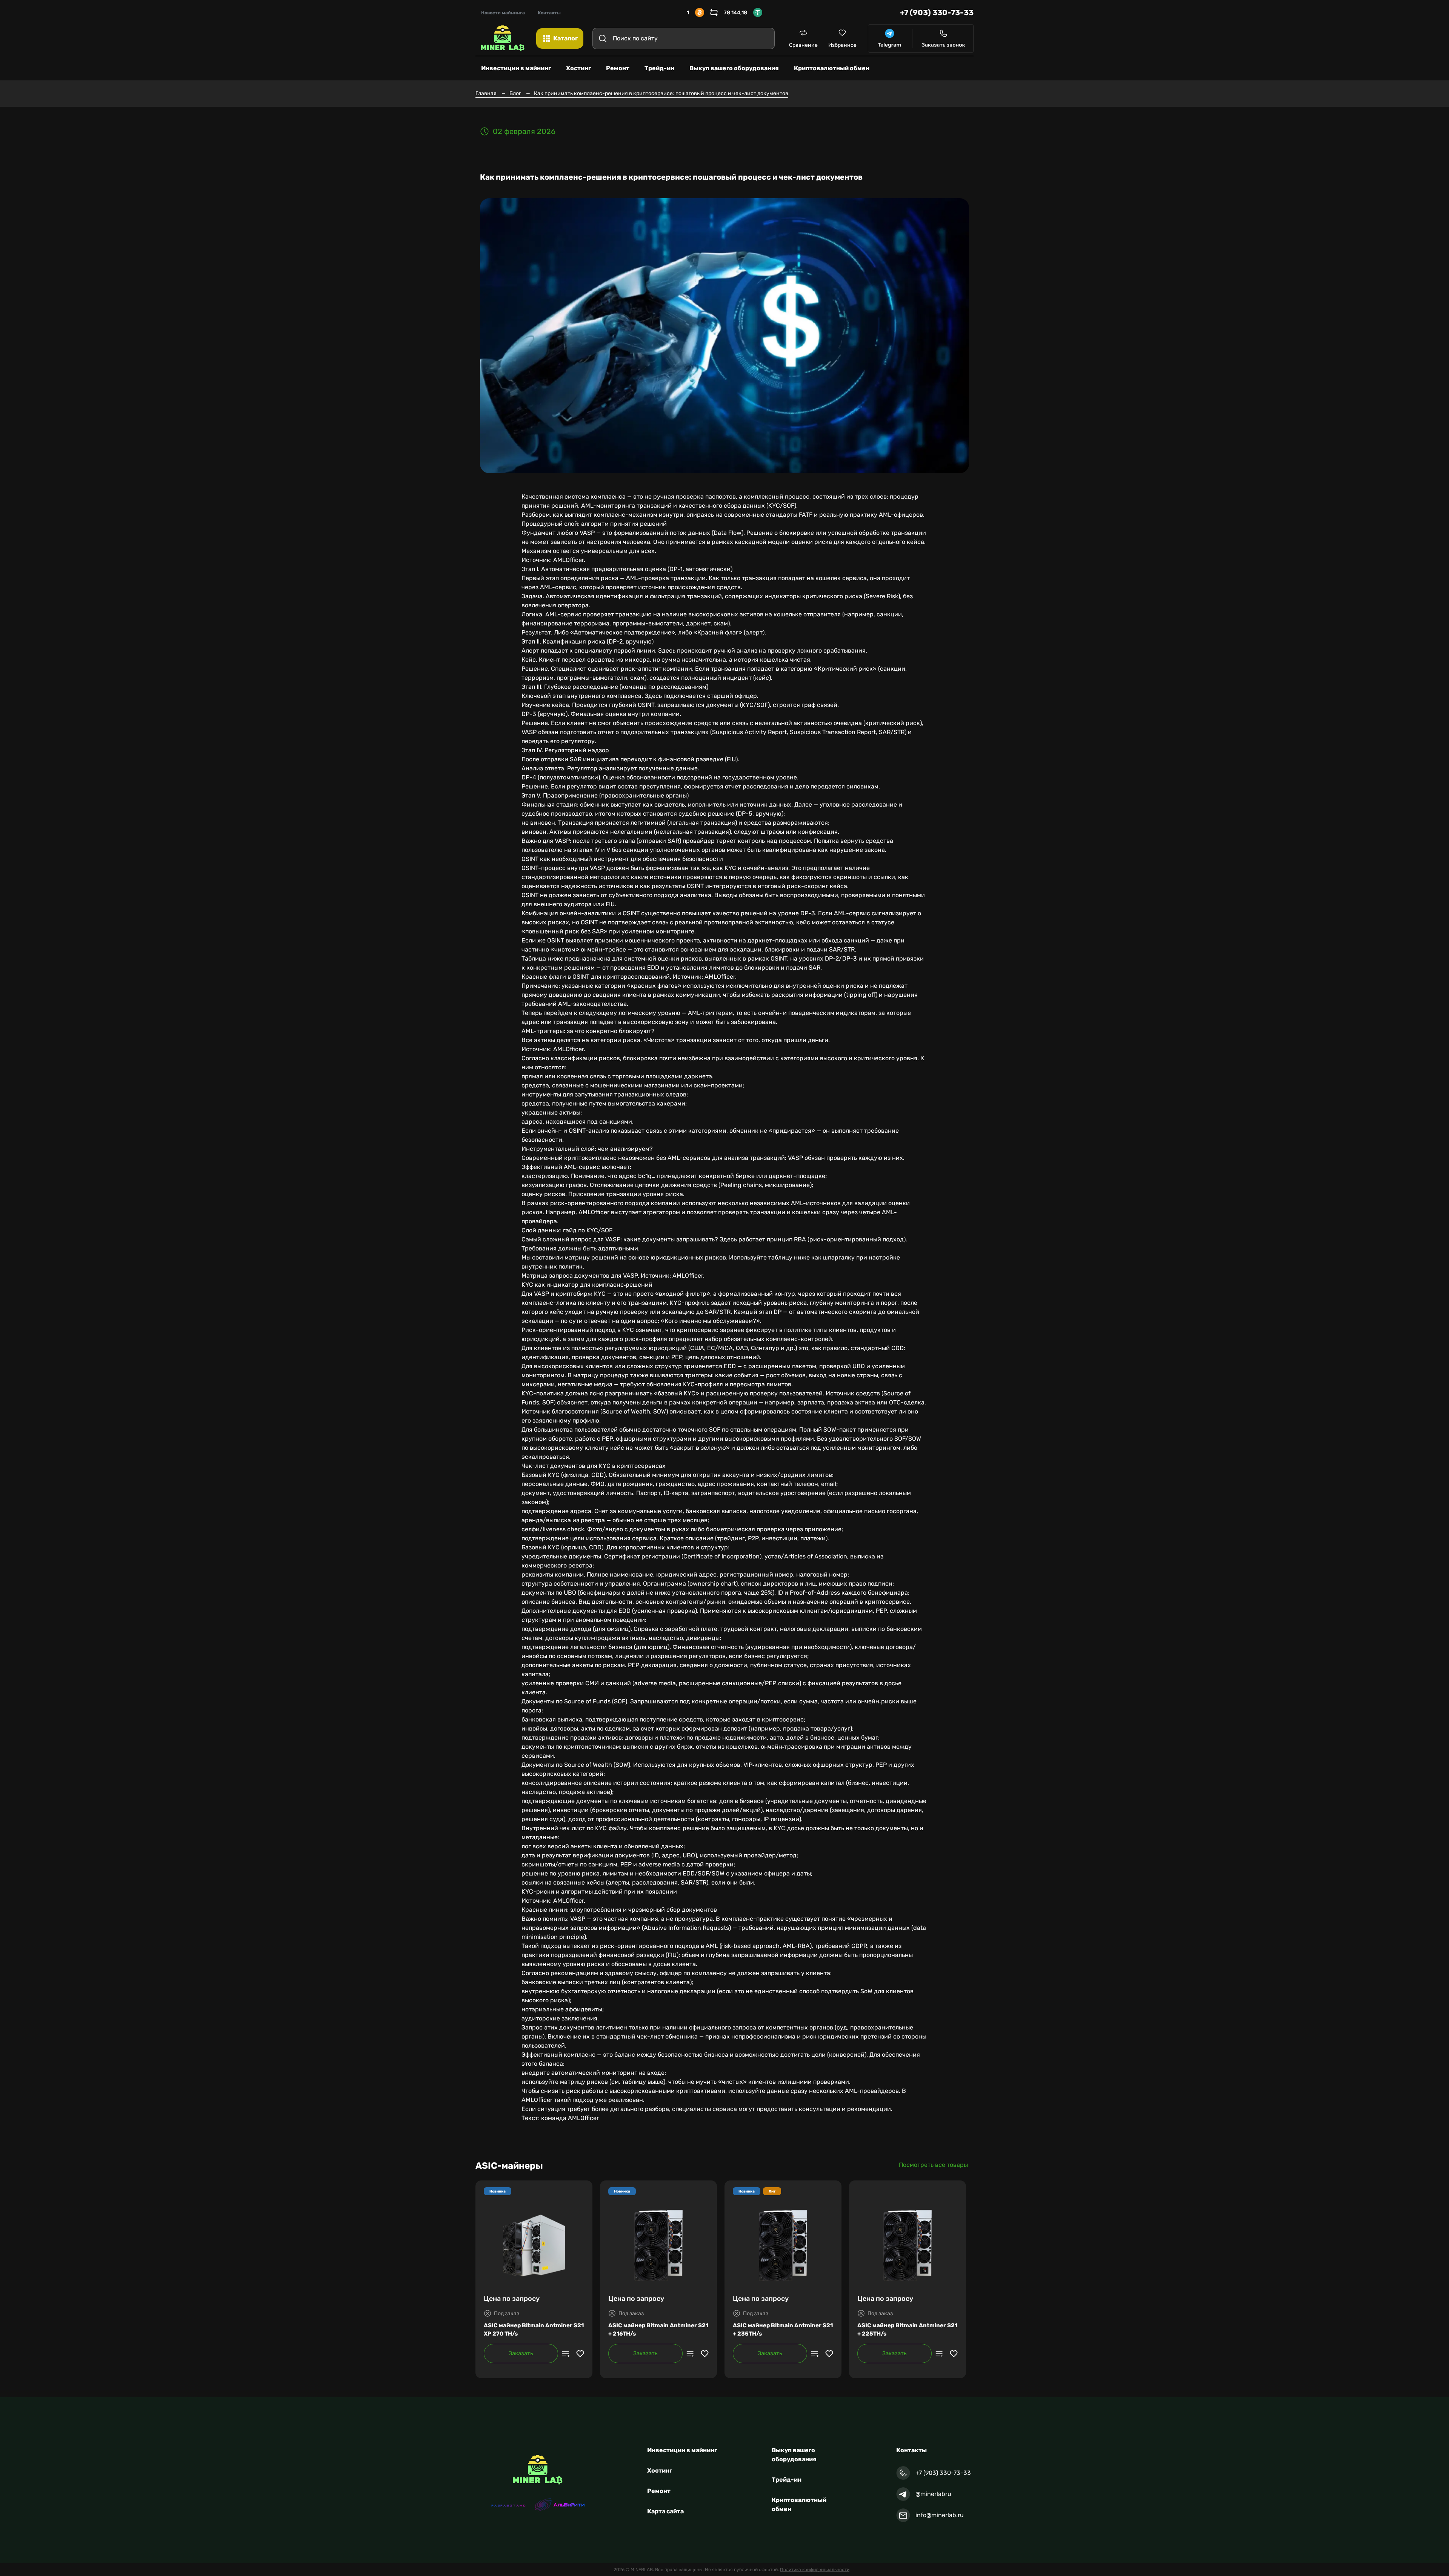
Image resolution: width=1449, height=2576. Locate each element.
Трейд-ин (787, 2480)
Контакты (549, 13)
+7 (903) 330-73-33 (937, 12)
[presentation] (298, 2282)
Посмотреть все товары (933, 2165)
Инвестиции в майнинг (682, 2450)
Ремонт (659, 2491)
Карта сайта (665, 2511)
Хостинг (660, 2471)
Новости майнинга (503, 13)
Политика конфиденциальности (815, 2570)
